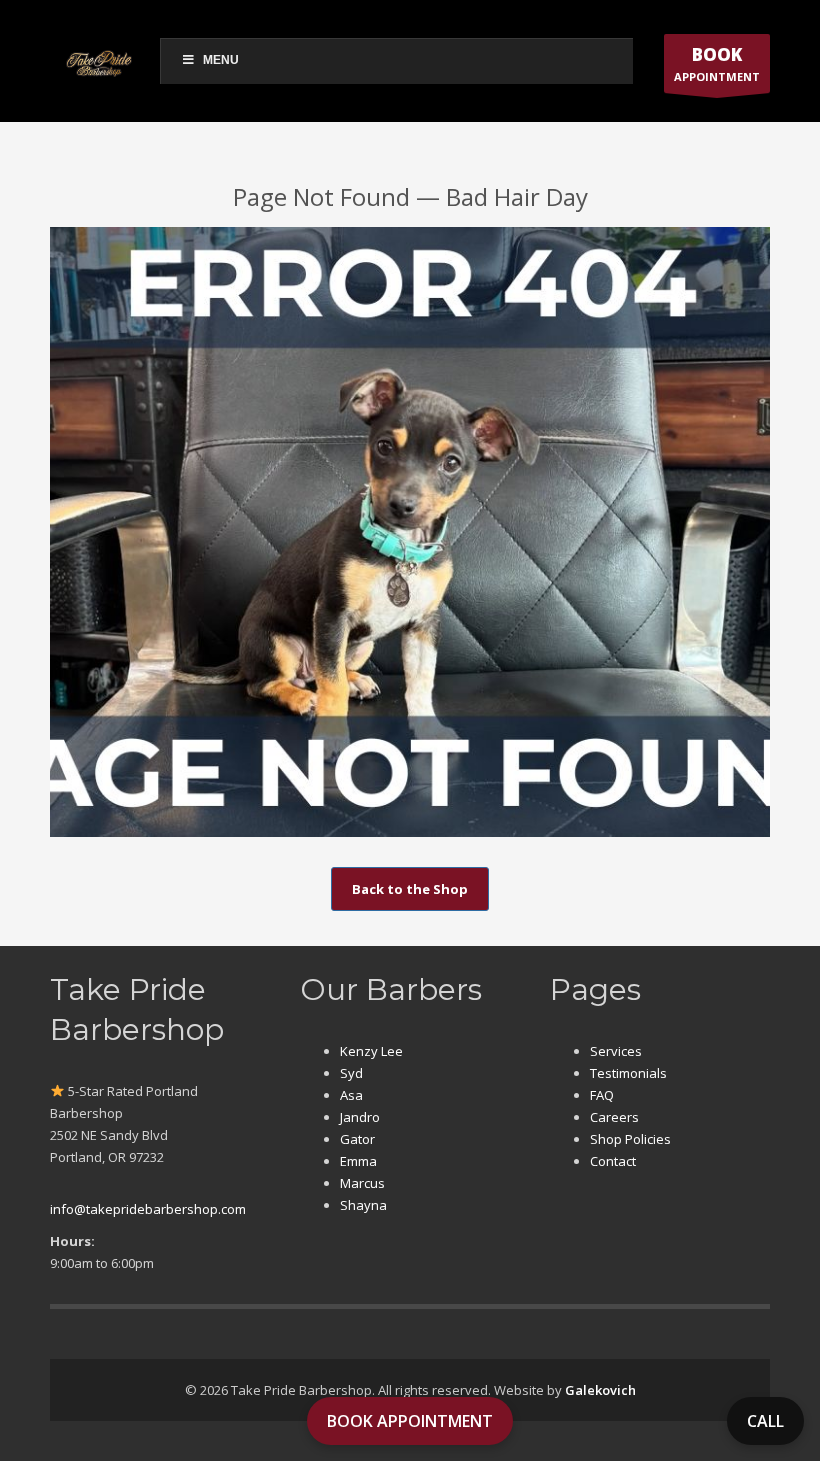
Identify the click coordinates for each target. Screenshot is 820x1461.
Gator (357, 1139)
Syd (351, 1073)
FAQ (602, 1095)
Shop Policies (630, 1139)
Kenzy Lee (371, 1051)
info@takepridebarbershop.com (148, 1209)
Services (616, 1051)
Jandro (360, 1117)
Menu (221, 60)
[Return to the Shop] (410, 532)
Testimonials (628, 1073)
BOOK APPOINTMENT (410, 1421)
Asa (351, 1095)
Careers (614, 1117)
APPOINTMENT (717, 63)
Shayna (363, 1205)
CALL (765, 1421)
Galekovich (600, 1390)
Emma (358, 1161)
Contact (613, 1161)
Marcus (362, 1183)
